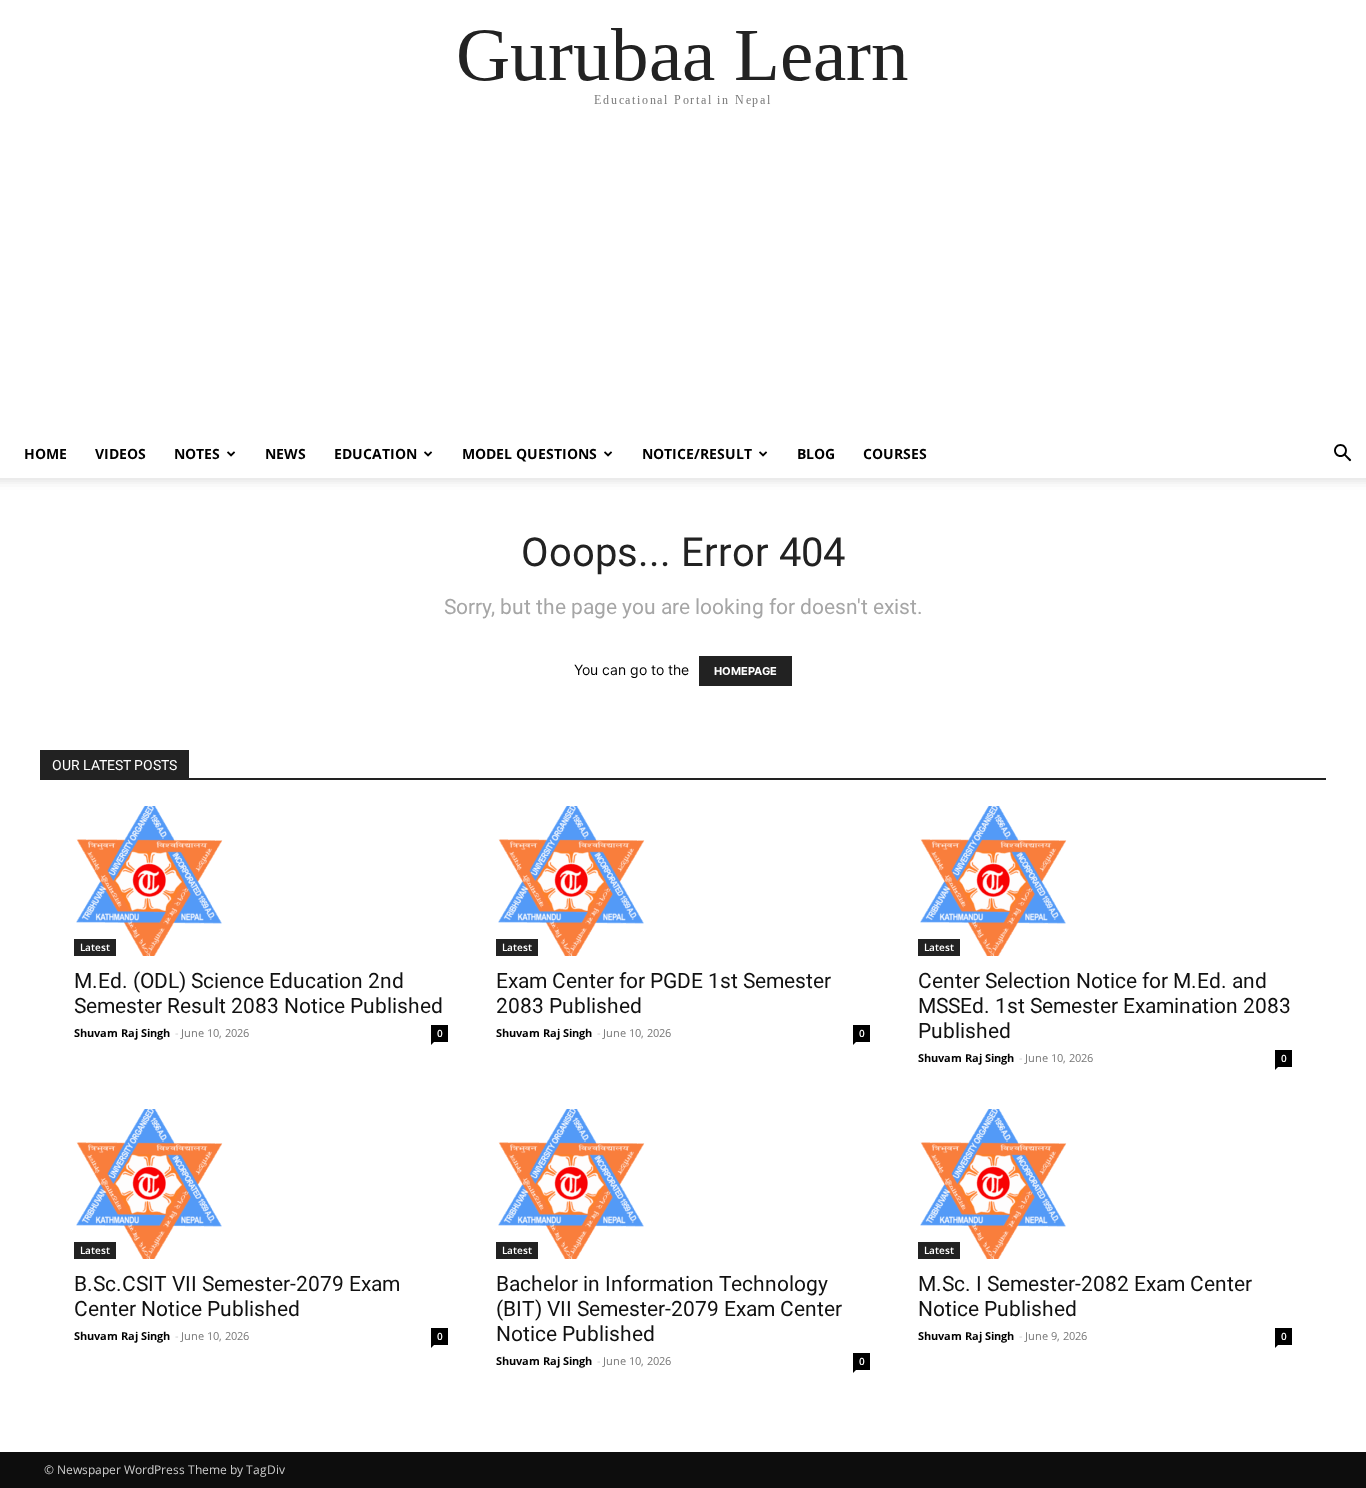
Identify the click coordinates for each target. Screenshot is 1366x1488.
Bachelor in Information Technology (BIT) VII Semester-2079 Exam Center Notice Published (669, 1309)
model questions (529, 453)
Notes (197, 453)
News (285, 453)
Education (375, 453)
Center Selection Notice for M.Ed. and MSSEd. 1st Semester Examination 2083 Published (1104, 1006)
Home (45, 453)
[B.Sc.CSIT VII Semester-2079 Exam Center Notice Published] (261, 1184)
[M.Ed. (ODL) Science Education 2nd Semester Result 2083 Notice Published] (261, 881)
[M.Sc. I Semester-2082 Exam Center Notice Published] (1105, 1184)
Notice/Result (697, 453)
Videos (120, 453)
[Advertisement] (683, 280)
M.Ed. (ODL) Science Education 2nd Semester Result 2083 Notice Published (258, 993)
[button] (1342, 455)
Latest (95, 947)
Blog (816, 453)
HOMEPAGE (745, 671)
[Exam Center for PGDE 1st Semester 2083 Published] (683, 881)
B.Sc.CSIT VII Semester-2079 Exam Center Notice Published (237, 1296)
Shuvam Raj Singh (122, 1032)
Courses (895, 453)
